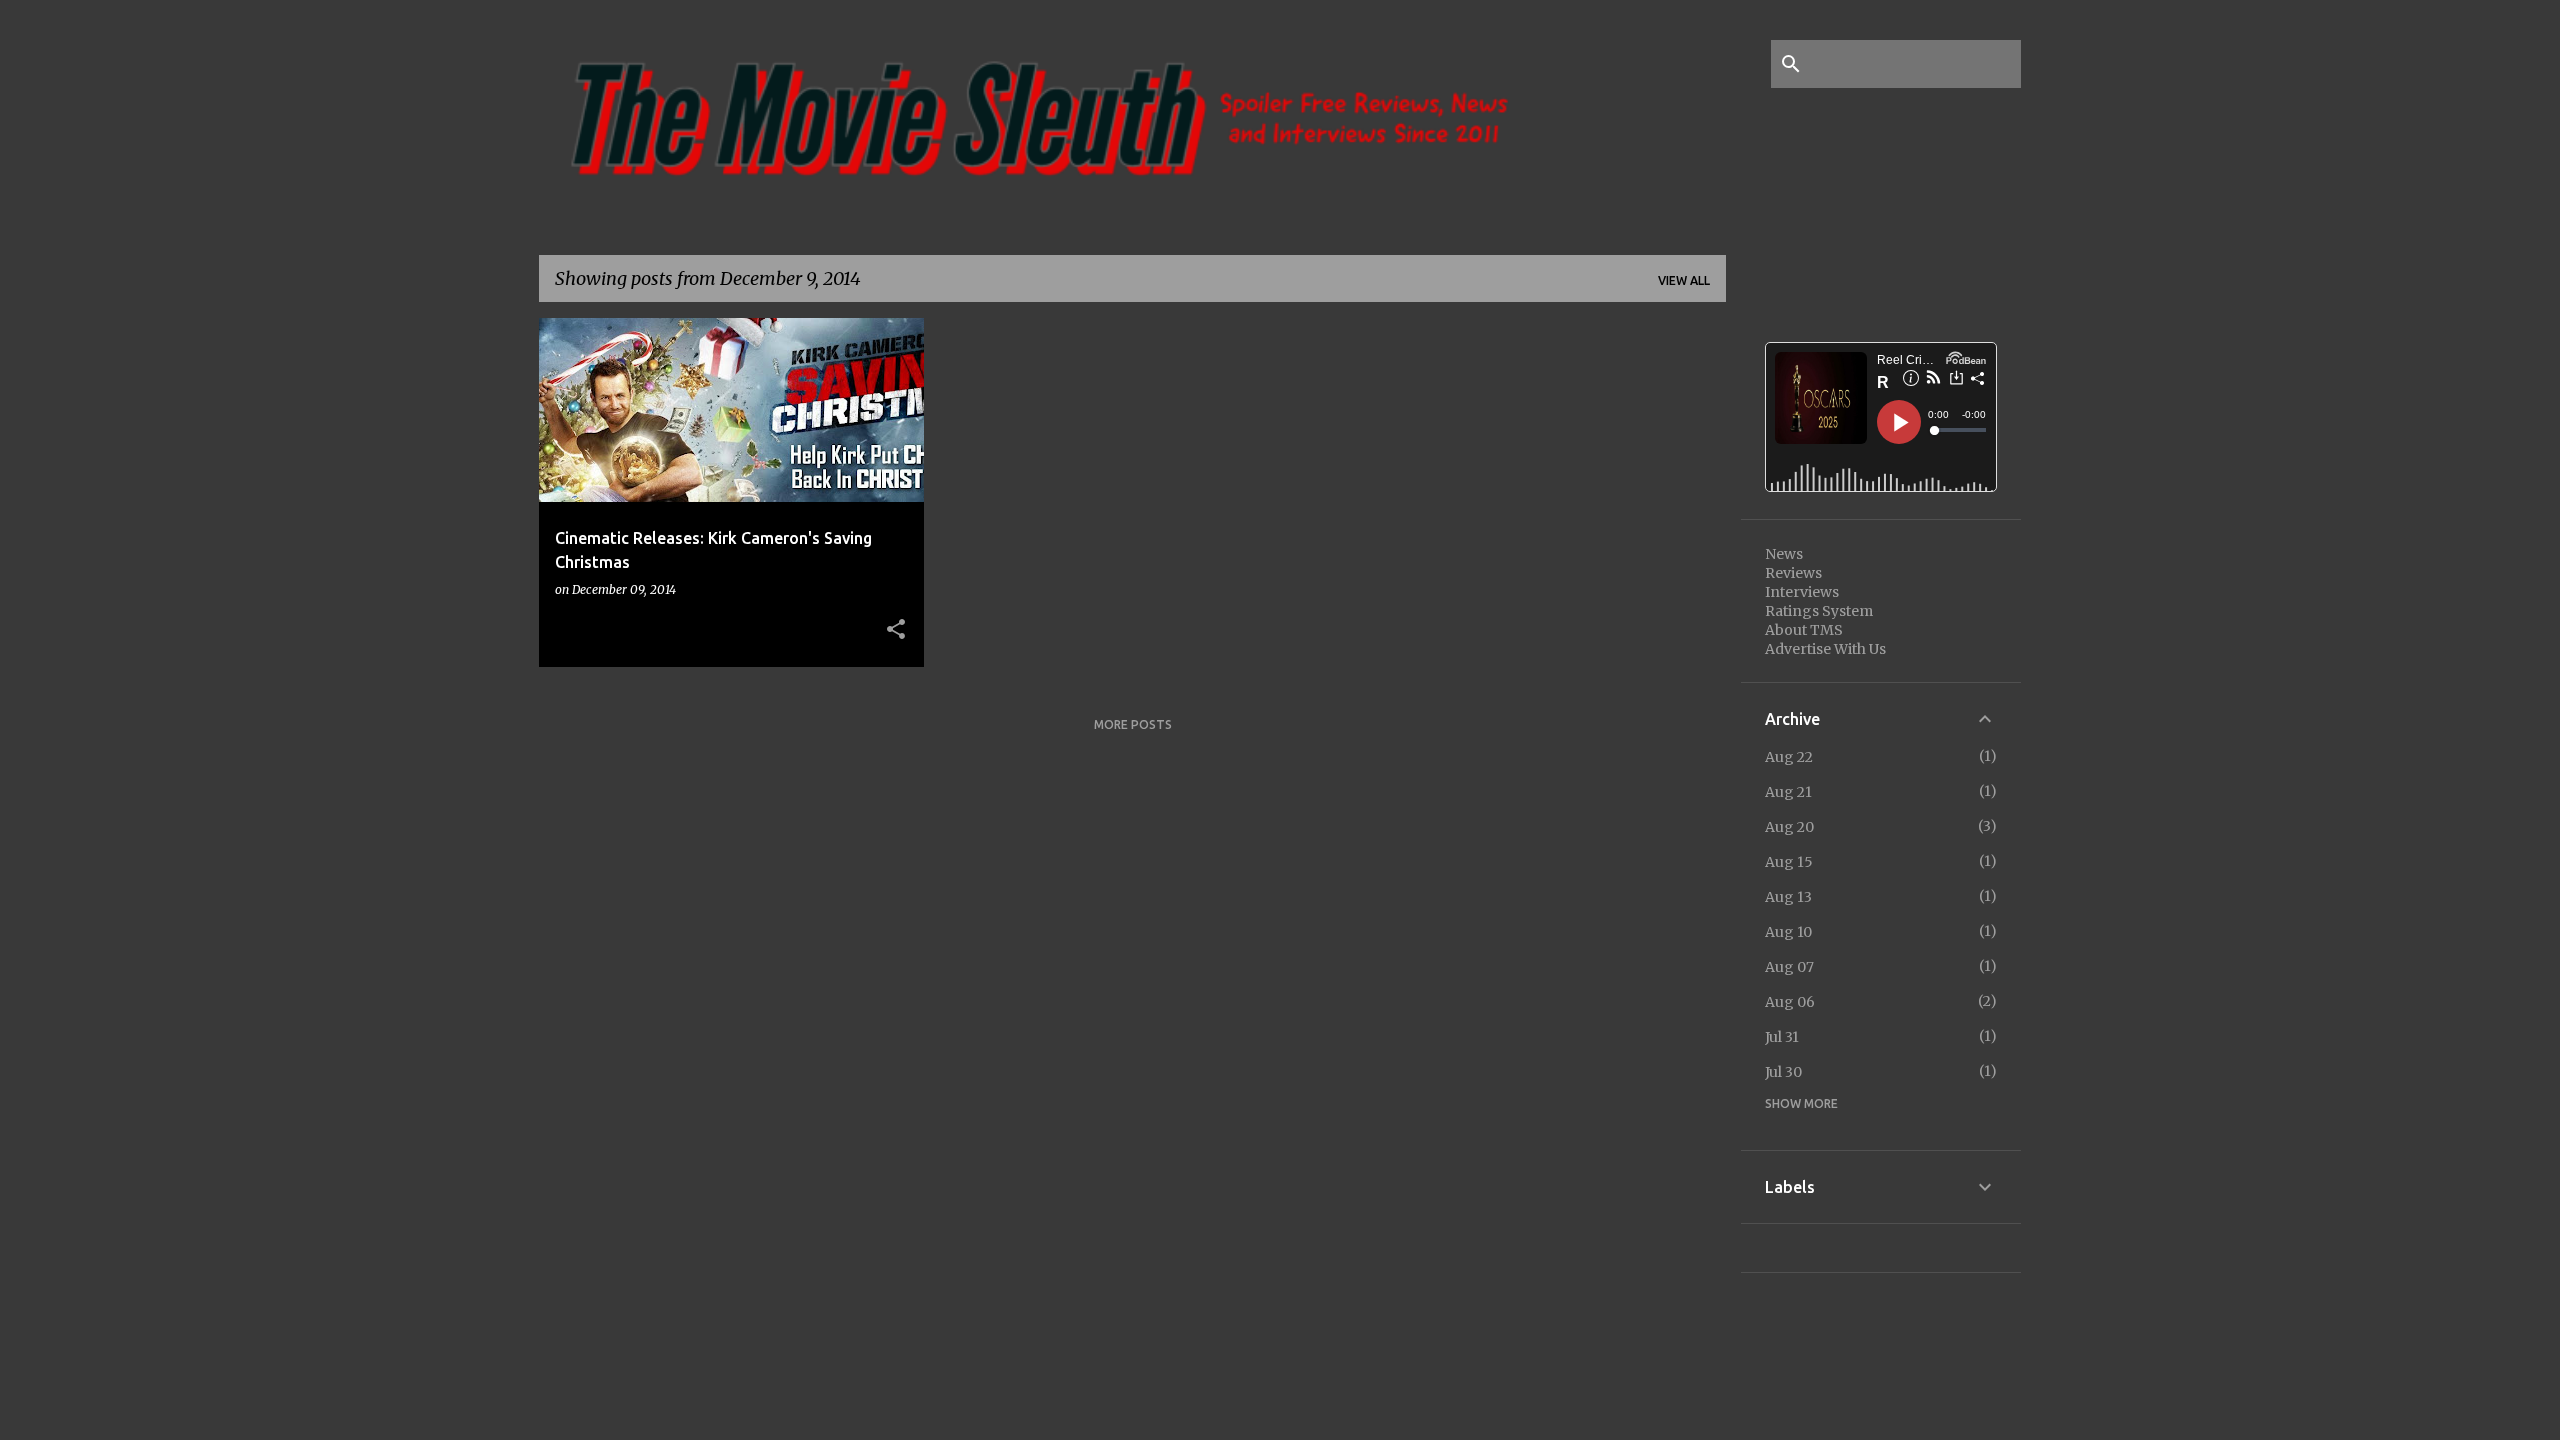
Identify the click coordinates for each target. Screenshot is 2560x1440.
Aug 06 (1790, 1002)
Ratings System (1819, 611)
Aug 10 (1788, 932)
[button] (896, 630)
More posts (1133, 724)
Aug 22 (1789, 757)
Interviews (1802, 592)
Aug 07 (1789, 967)
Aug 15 (1789, 862)
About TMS (1804, 630)
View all (1684, 280)
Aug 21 (1788, 792)
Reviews (1793, 573)
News (1784, 554)
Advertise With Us (1825, 649)
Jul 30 (1783, 1072)
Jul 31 (1782, 1037)
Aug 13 (1788, 897)
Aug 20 (1789, 827)
